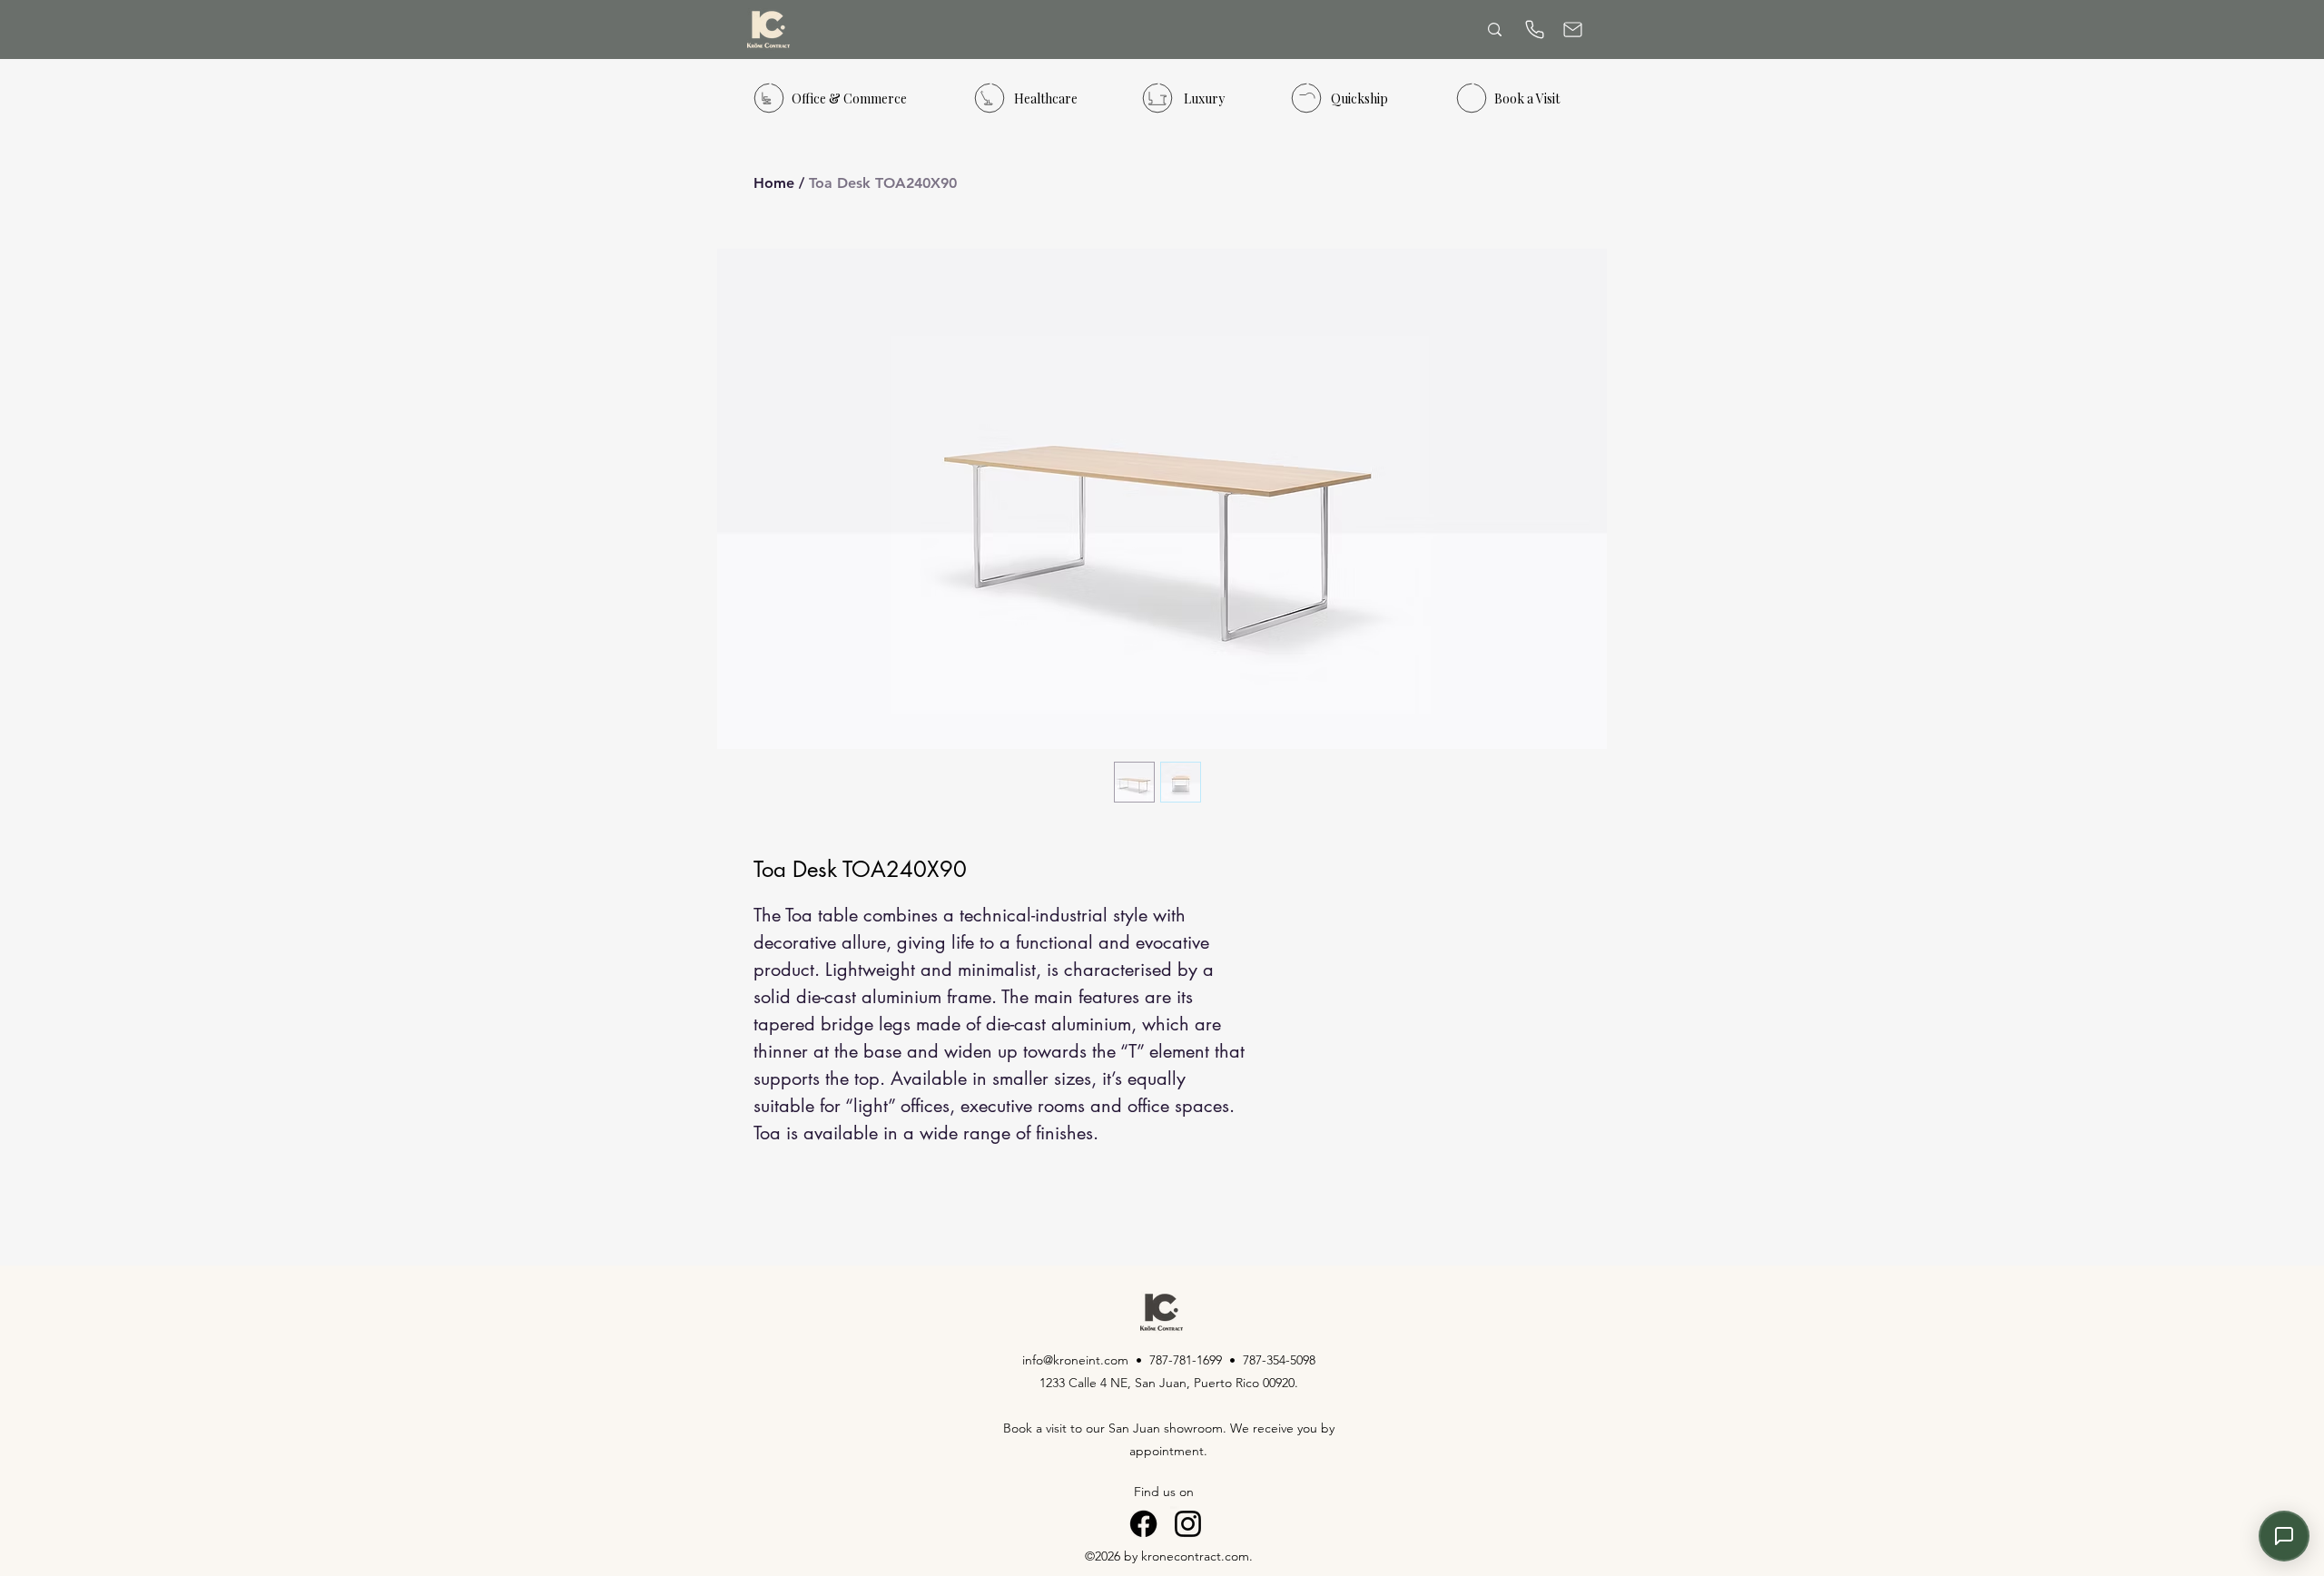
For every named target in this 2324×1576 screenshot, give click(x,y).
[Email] (1572, 30)
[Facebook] (1143, 1524)
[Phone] (1534, 30)
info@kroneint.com (1075, 1360)
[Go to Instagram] (1188, 1524)
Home (774, 183)
